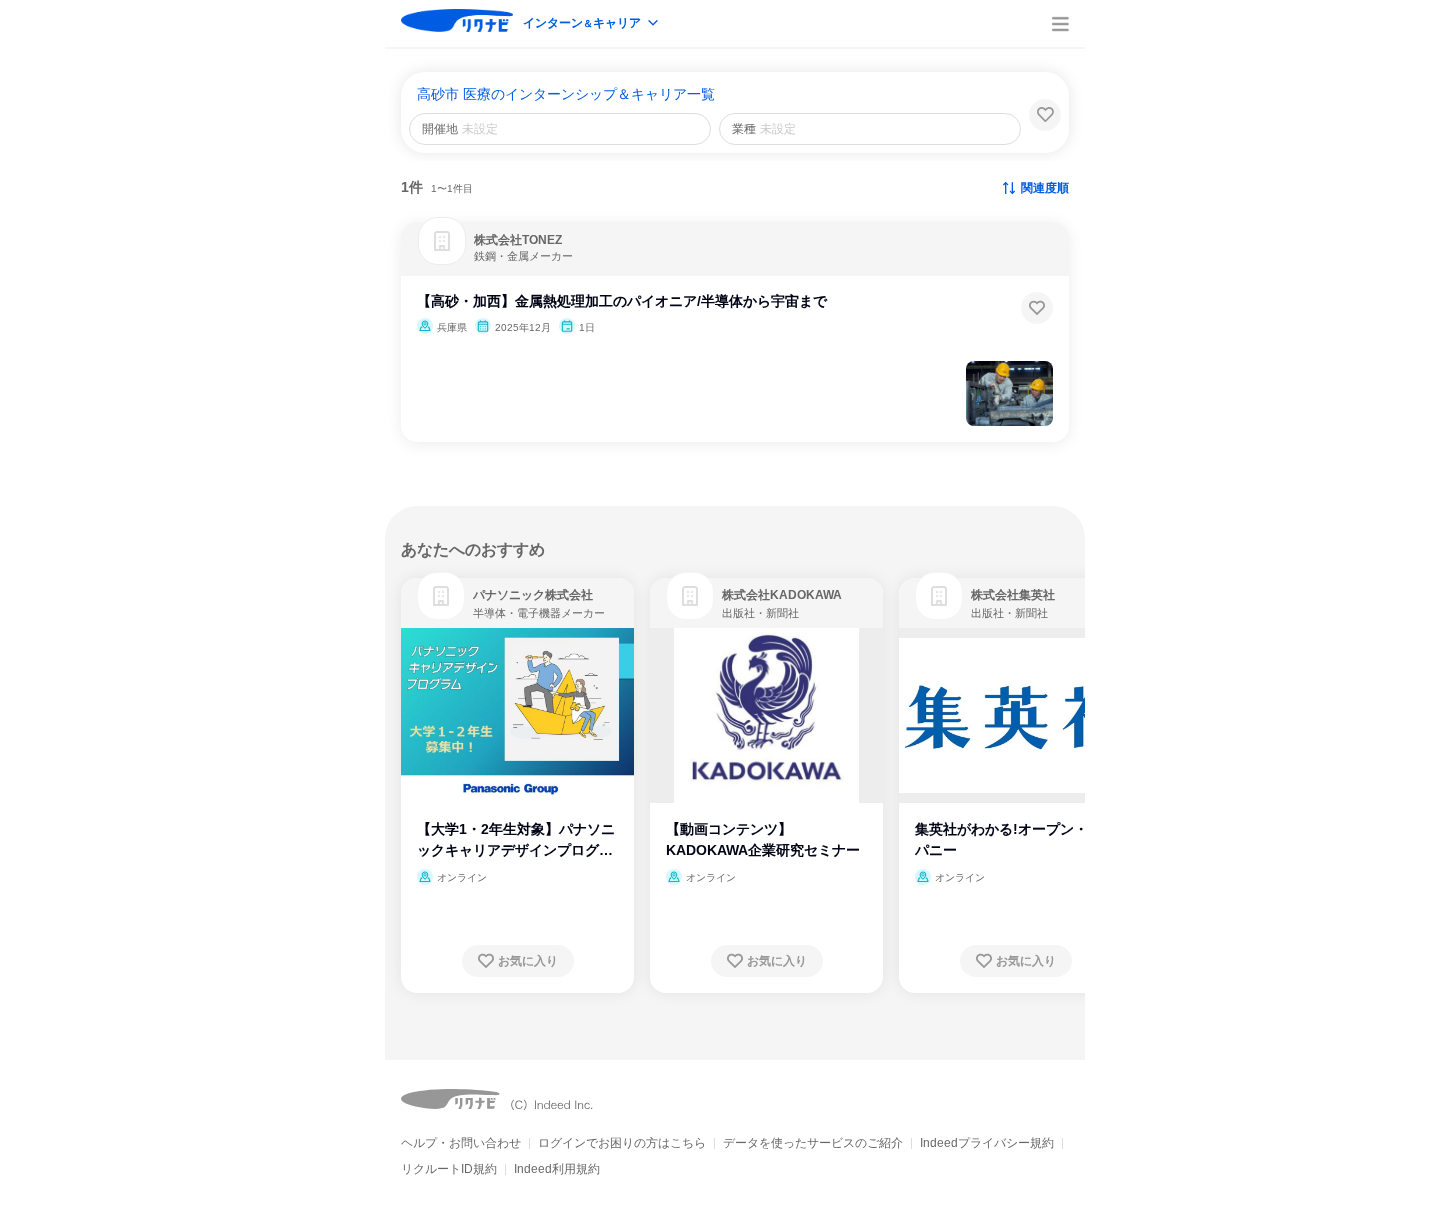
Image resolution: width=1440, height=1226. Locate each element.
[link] (441, 596)
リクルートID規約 (449, 1169)
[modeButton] (592, 24)
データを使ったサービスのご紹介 (813, 1143)
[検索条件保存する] (1045, 115)
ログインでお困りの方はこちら (622, 1143)
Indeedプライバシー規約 (987, 1143)
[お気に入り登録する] (1037, 308)
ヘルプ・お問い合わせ (461, 1143)
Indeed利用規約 (557, 1169)
